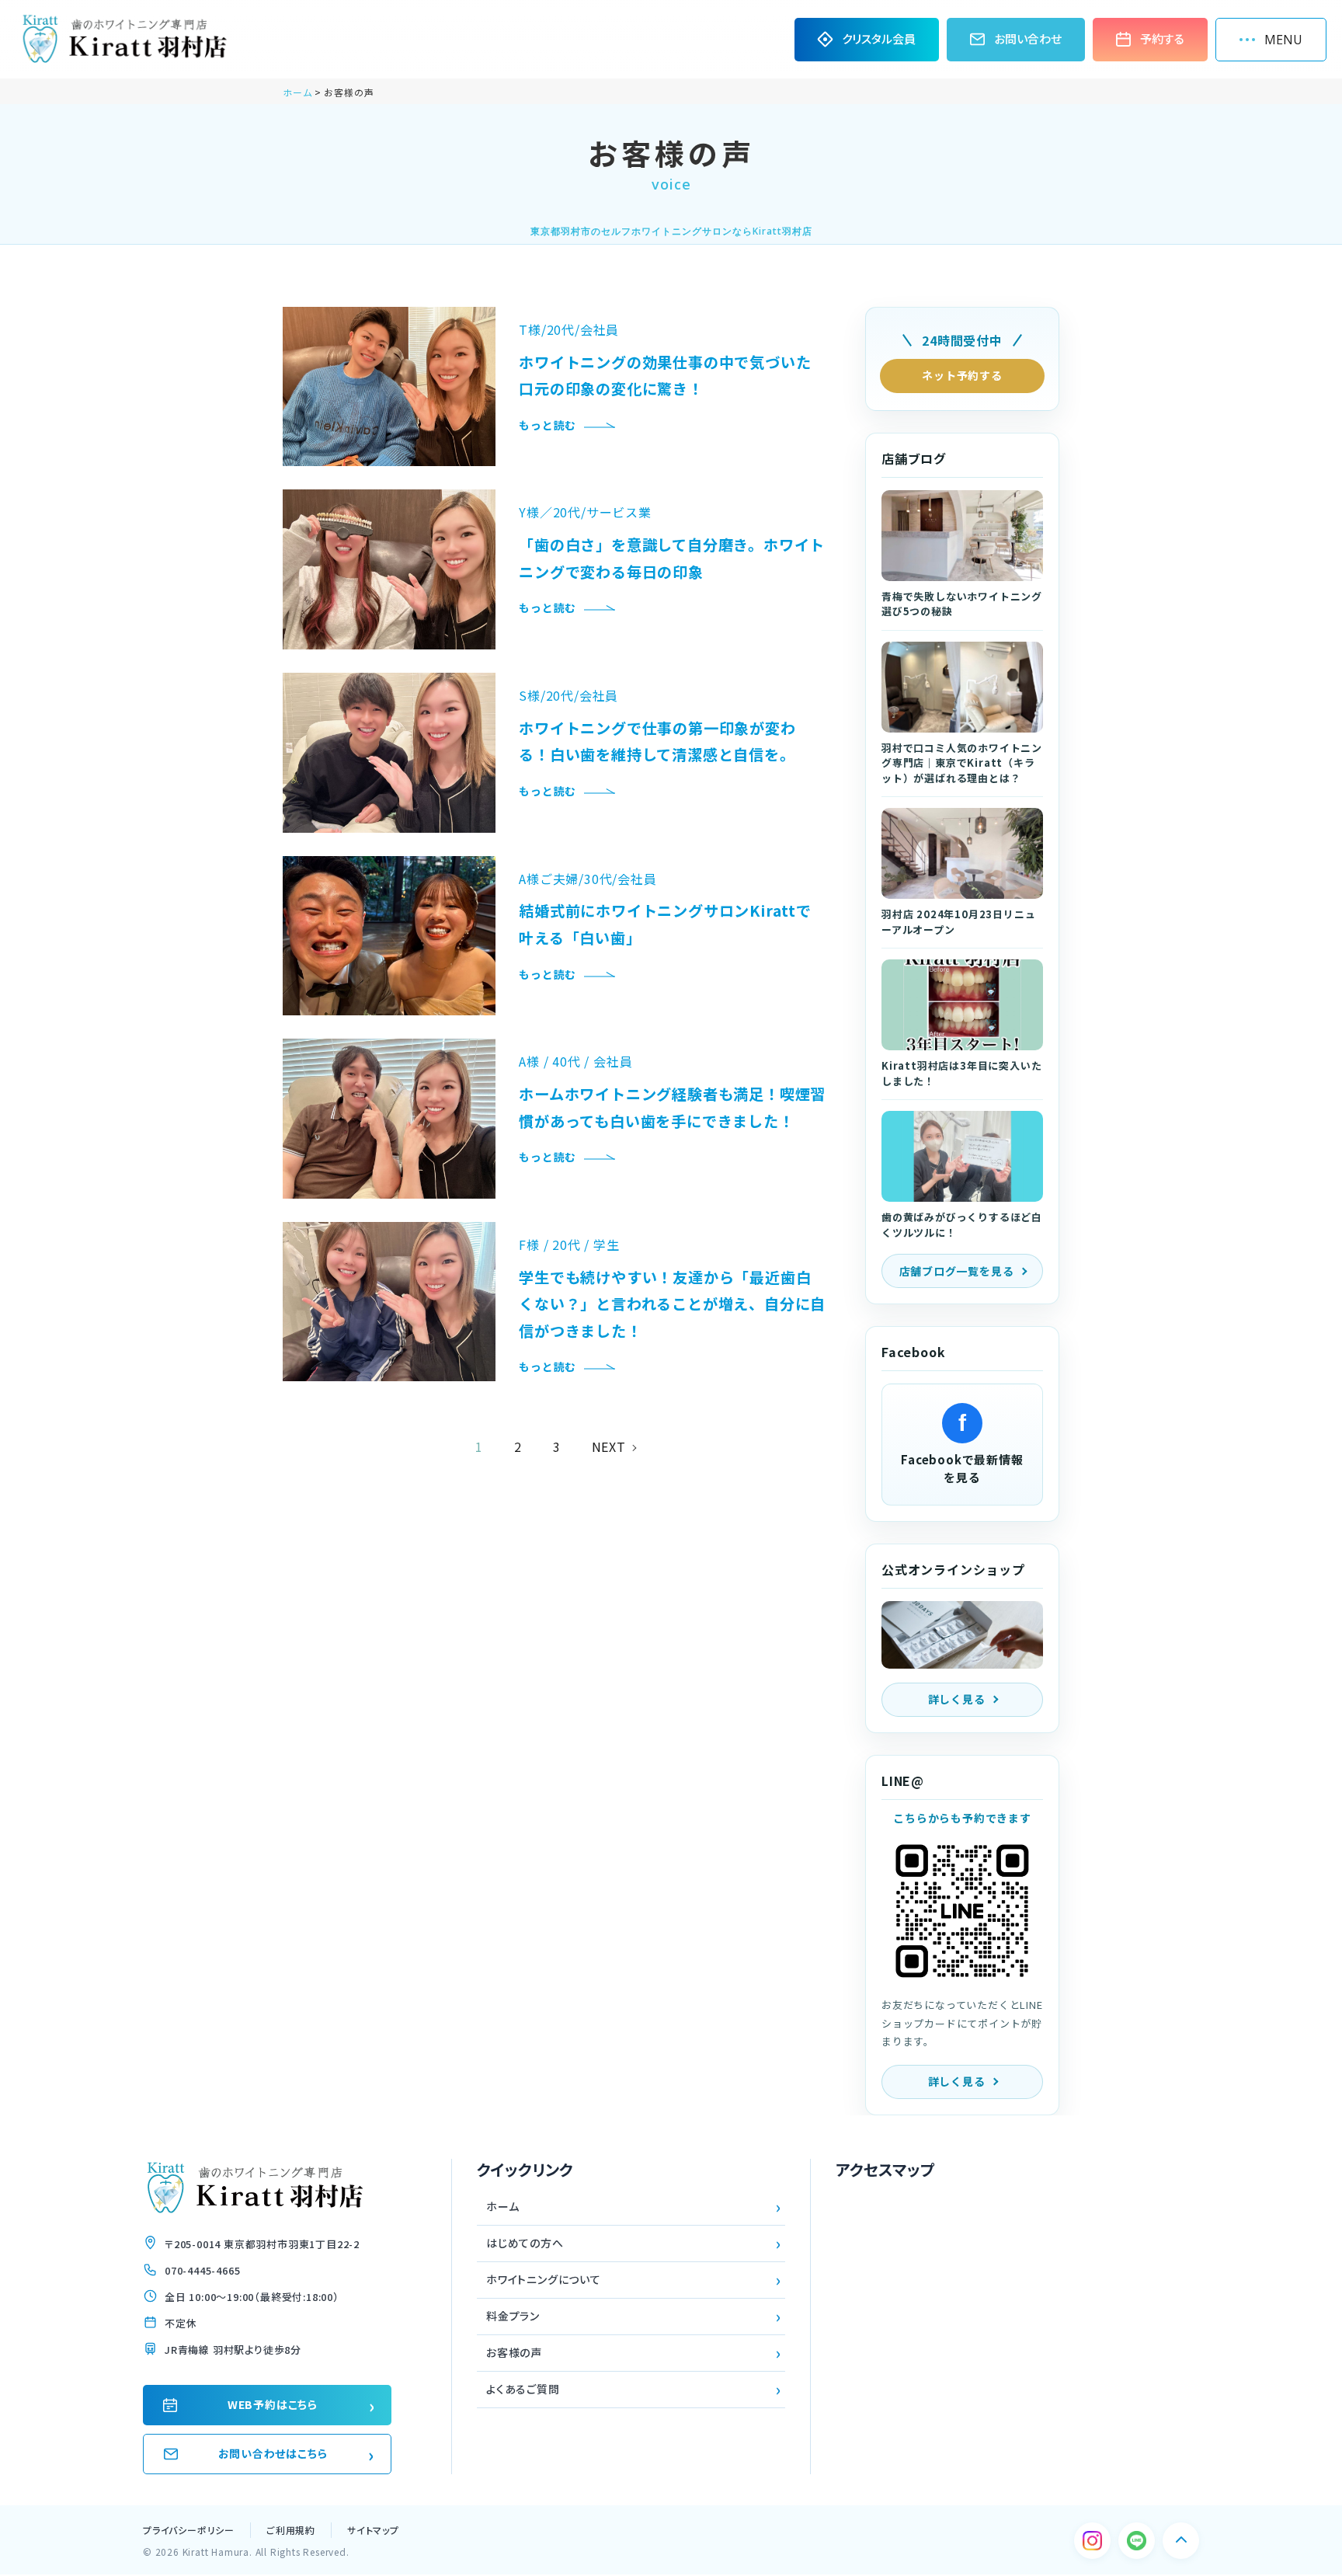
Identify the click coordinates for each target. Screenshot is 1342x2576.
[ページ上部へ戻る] (1181, 2541)
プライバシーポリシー (189, 2530)
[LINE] (1137, 2541)
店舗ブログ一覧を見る (957, 1271)
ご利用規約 (291, 2530)
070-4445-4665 (202, 2270)
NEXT (609, 1446)
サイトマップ (373, 2530)
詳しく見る (957, 1699)
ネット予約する (962, 375)
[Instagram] (1092, 2541)
